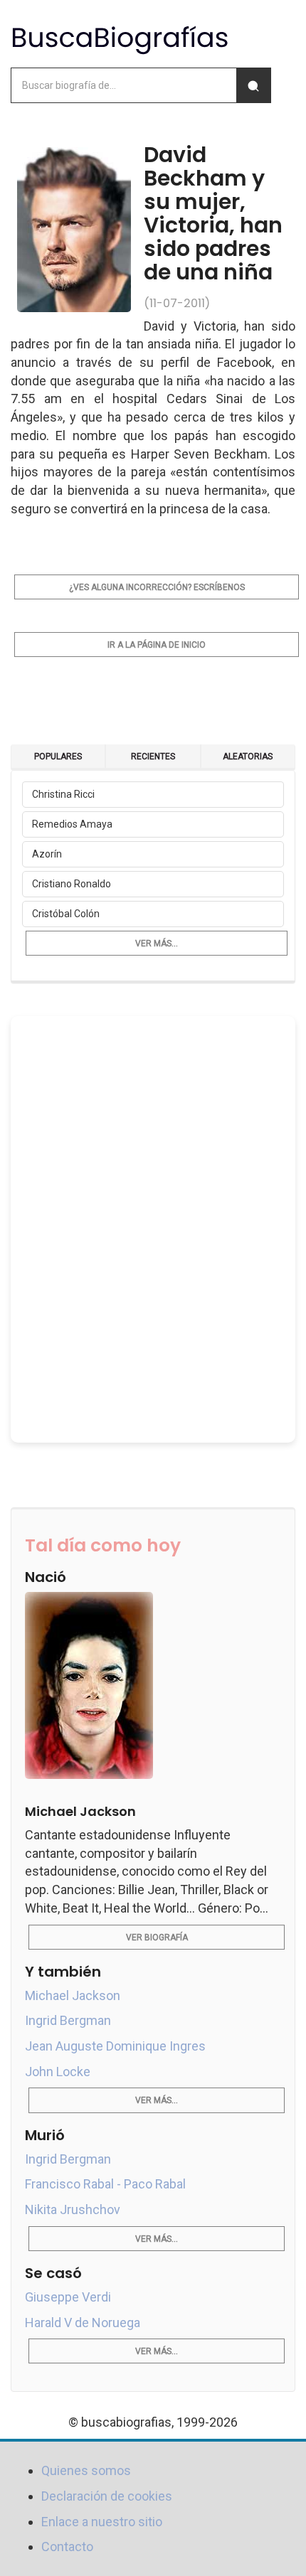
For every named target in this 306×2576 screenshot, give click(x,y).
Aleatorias (248, 757)
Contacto (67, 2546)
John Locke (58, 2072)
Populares (58, 757)
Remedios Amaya (72, 824)
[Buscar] (253, 85)
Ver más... (157, 944)
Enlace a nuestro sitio (102, 2522)
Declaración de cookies (107, 2496)
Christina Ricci (63, 794)
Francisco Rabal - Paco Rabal (105, 2184)
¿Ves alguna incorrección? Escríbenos (157, 587)
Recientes (153, 757)
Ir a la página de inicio (157, 645)
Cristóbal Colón (66, 914)
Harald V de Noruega (83, 2323)
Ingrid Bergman (68, 2020)
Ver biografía (157, 1938)
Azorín (47, 854)
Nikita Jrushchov (73, 2209)
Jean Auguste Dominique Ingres (115, 2046)
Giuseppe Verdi (68, 2297)
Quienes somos (86, 2470)
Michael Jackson (73, 1995)
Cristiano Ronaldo (72, 884)
